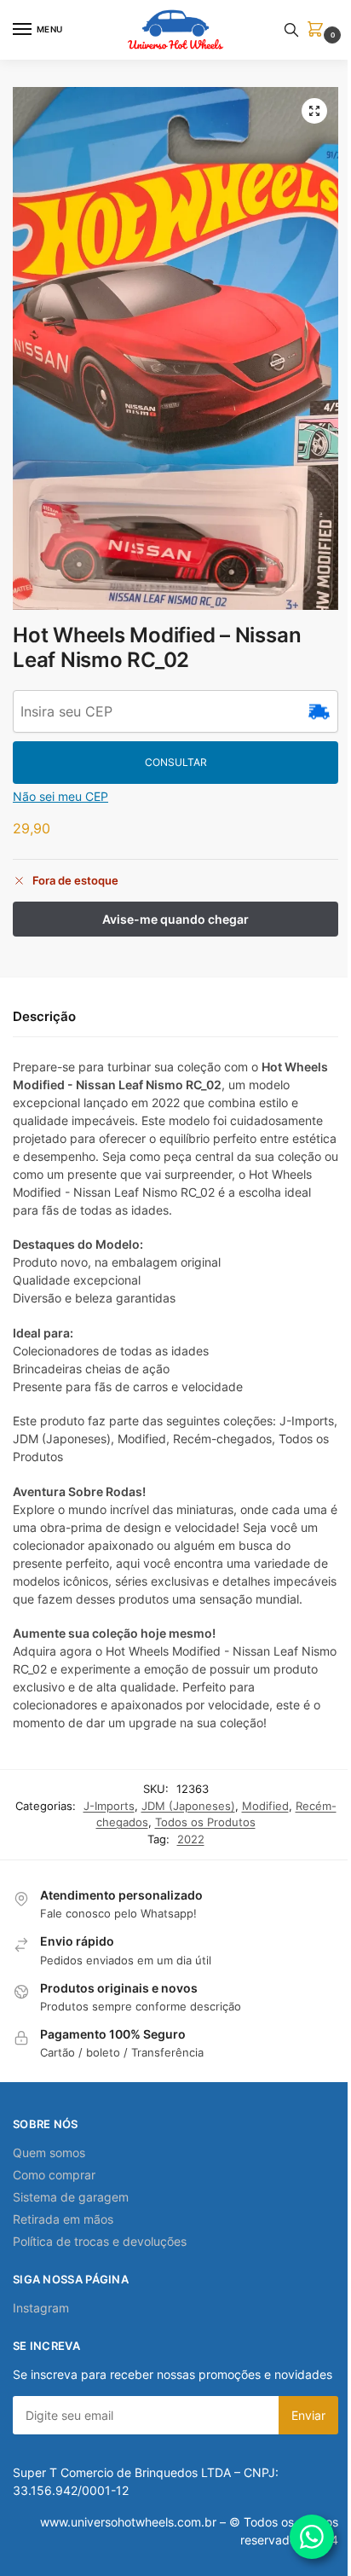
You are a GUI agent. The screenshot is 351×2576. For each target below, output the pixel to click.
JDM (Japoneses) (188, 1806)
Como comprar (54, 2175)
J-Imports (109, 1806)
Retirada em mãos (63, 2219)
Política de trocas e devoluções (100, 2241)
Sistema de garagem (71, 2197)
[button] (319, 30)
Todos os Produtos (205, 1822)
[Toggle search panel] (291, 30)
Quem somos (49, 2152)
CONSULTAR (176, 762)
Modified (265, 1806)
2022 (191, 1839)
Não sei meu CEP (60, 796)
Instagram (41, 2308)
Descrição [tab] (44, 1016)
